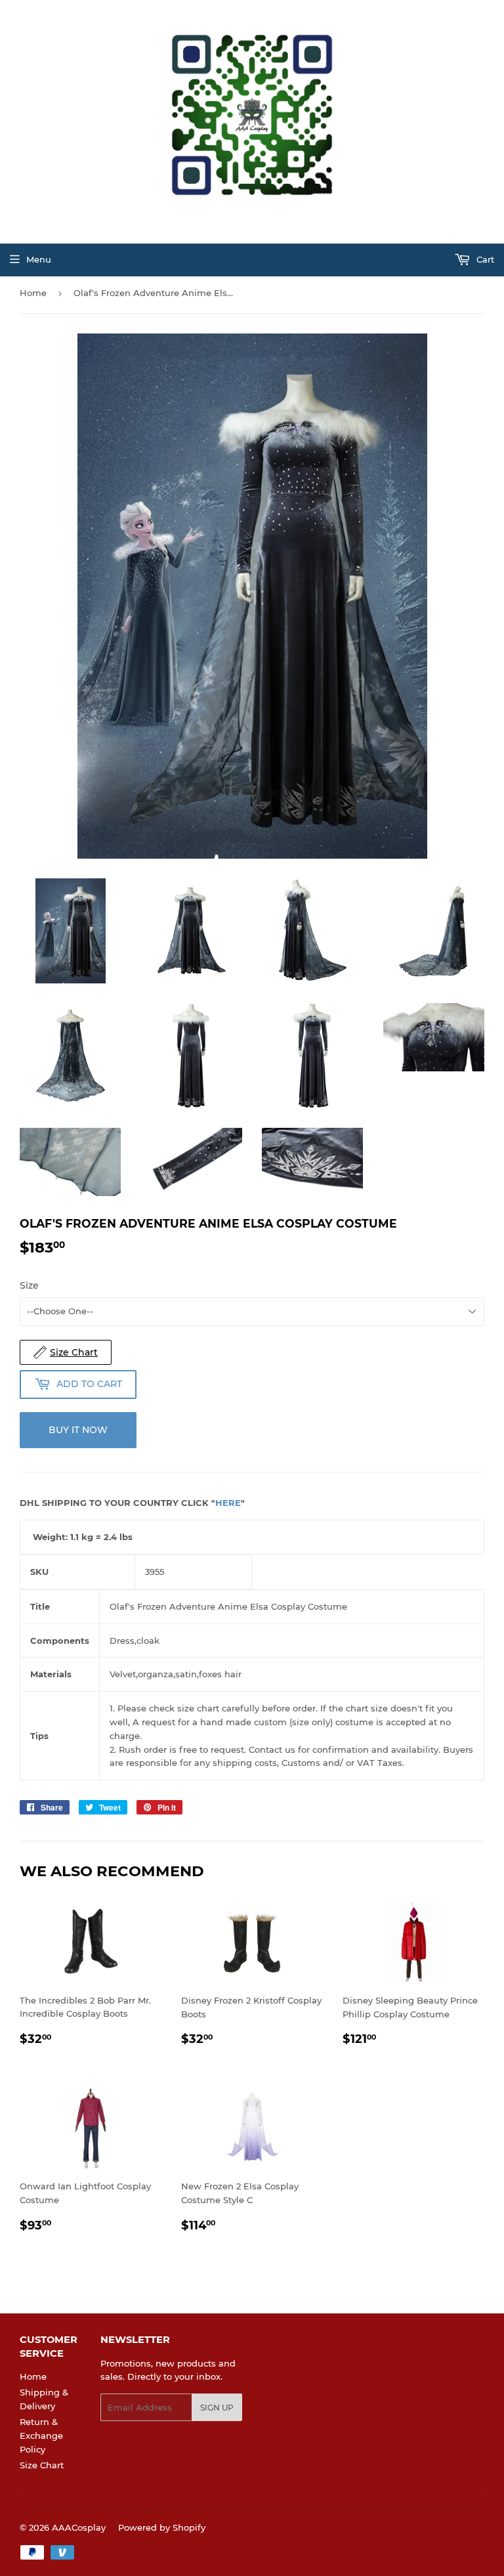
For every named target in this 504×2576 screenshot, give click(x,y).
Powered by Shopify (162, 2527)
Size (29, 1285)
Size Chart (42, 2465)
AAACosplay (79, 2527)
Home (33, 293)
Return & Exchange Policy (41, 2436)
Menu (39, 259)
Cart (484, 259)
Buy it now (78, 1430)
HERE (228, 1503)
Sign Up (217, 2408)
